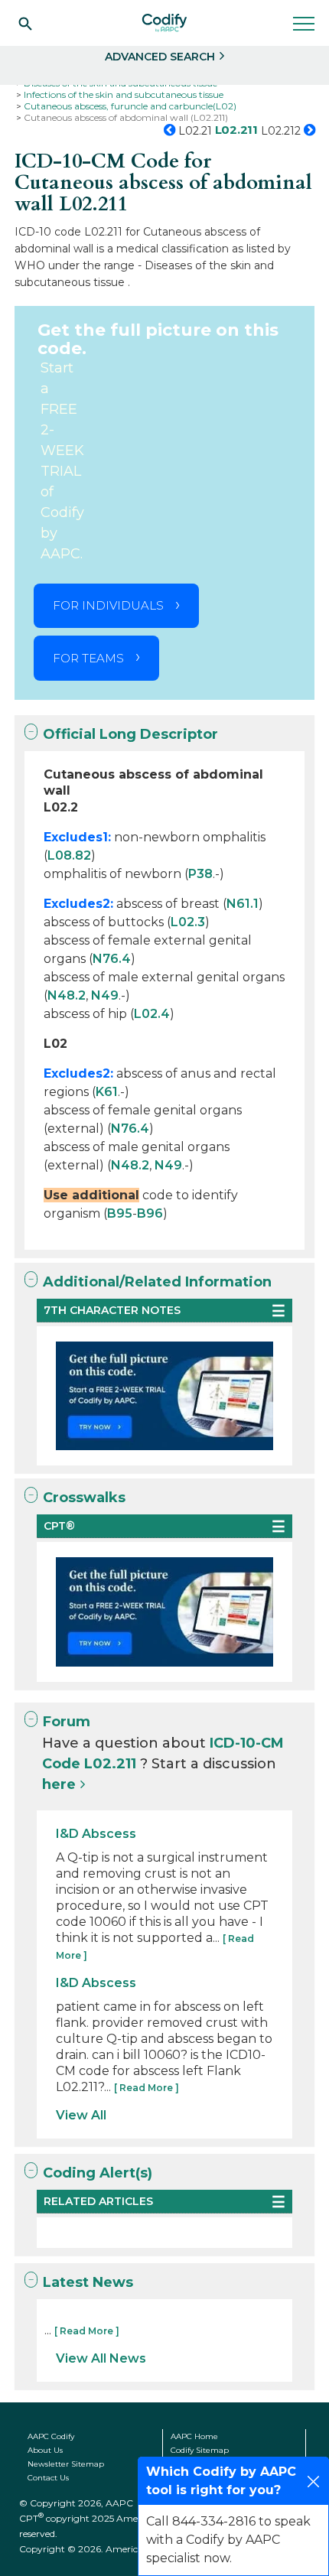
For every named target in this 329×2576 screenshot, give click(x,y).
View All (81, 2115)
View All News (101, 2358)
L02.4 (152, 1014)
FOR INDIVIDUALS (108, 605)
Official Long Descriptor (130, 734)
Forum (67, 1722)
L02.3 (188, 922)
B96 (150, 1213)
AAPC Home (194, 2436)
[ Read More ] (147, 2088)
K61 (107, 1092)
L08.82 (69, 855)
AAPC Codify (51, 2436)
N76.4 (112, 959)
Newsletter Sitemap (66, 2464)
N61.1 (243, 904)
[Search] (25, 23)
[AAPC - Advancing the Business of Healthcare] (164, 23)
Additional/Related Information (157, 1282)
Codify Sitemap (200, 2450)
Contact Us (48, 2478)
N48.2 (67, 995)
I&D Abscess (96, 1834)
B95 (120, 1213)
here (59, 1784)
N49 (105, 995)
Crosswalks (84, 1498)
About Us (45, 2450)
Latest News (88, 2282)
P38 (200, 874)
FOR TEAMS (88, 658)
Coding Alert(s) (98, 2173)
